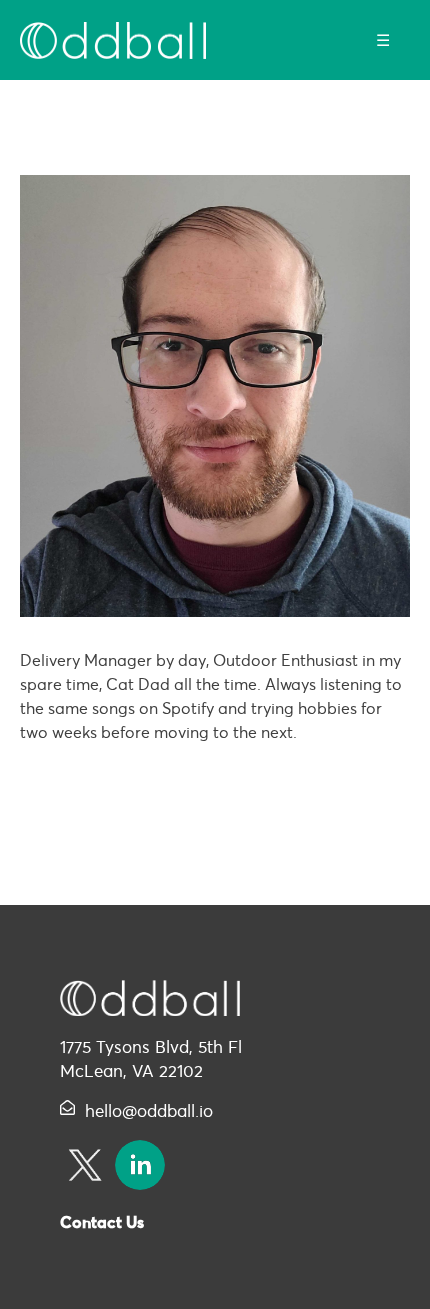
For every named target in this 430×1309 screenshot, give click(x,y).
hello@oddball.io (149, 1111)
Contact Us (102, 1222)
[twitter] (85, 1165)
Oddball (113, 40)
